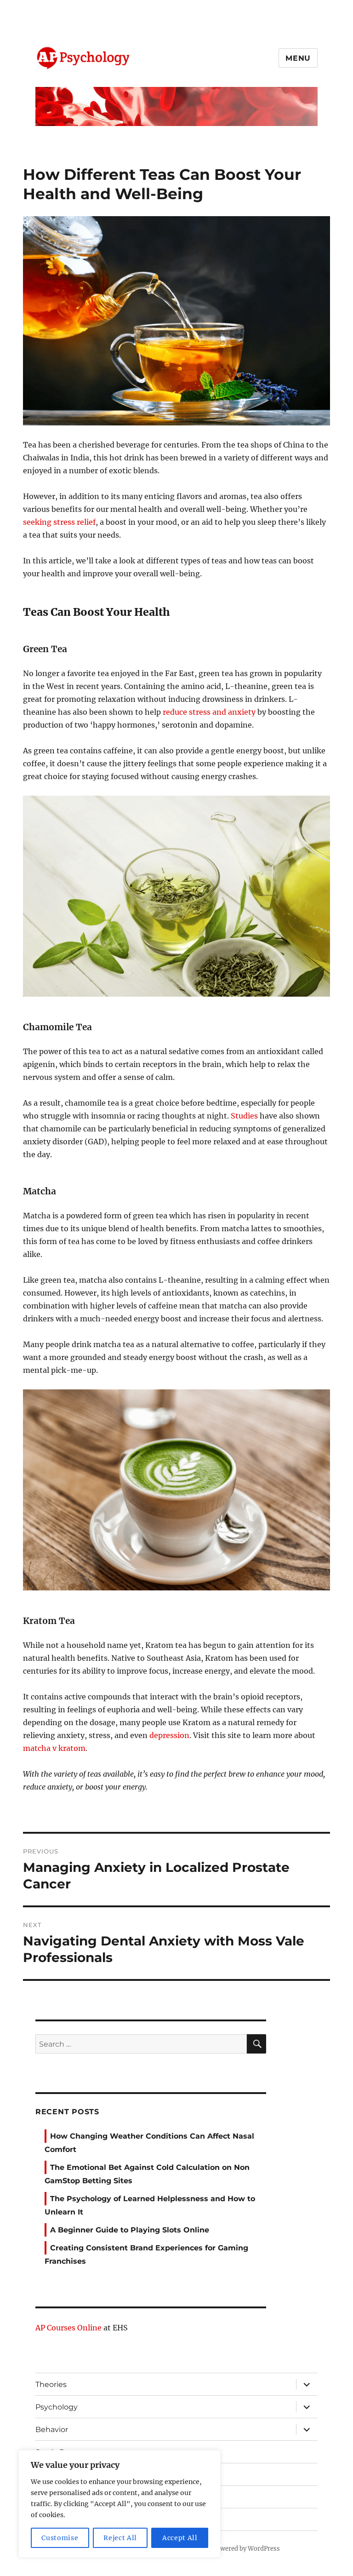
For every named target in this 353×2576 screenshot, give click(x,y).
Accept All (180, 2538)
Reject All (120, 2538)
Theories (51, 2384)
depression (169, 1735)
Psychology (57, 2407)
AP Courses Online (68, 2328)
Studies (244, 1116)
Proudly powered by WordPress (234, 2549)
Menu (298, 58)
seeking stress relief (59, 522)
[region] (120, 2504)
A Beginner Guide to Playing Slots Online (130, 2230)
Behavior (52, 2430)
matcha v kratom (54, 1748)
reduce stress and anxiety (210, 712)
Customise (60, 2538)
